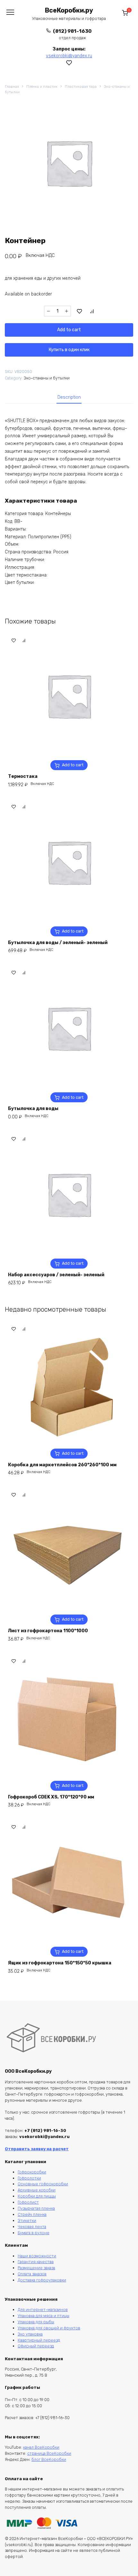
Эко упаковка (30, 2334)
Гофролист (28, 2202)
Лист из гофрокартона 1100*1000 (48, 1631)
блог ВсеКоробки (49, 2459)
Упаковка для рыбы (36, 2322)
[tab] (69, 397)
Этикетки (27, 2221)
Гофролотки (29, 2178)
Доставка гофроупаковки (42, 2280)
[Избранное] (69, 63)
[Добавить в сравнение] (92, 311)
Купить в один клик (69, 350)
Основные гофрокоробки (43, 2184)
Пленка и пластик (42, 87)
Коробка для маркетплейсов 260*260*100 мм (62, 1465)
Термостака (23, 776)
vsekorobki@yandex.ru (69, 56)
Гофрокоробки (32, 2172)
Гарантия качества (36, 2262)
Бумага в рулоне (34, 2233)
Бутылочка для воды (33, 1109)
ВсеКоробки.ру (69, 10)
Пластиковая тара (81, 87)
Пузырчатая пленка (36, 2208)
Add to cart (69, 330)
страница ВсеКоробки (49, 2453)
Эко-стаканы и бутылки (47, 378)
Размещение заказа (36, 2268)
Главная (12, 87)
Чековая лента (32, 2227)
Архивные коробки (37, 2190)
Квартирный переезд (39, 2340)
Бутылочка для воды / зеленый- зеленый (58, 943)
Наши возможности (37, 2256)
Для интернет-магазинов (43, 2310)
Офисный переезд (36, 2346)
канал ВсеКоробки (41, 2447)
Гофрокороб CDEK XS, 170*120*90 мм (51, 1797)
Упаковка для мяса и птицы (43, 2316)
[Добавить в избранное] (80, 311)
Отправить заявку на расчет (37, 2149)
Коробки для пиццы (37, 2196)
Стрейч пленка (32, 2214)
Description (69, 397)
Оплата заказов (32, 2274)
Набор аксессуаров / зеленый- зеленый (56, 1275)
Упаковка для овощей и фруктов (49, 2328)
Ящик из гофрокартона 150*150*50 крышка (60, 1963)
